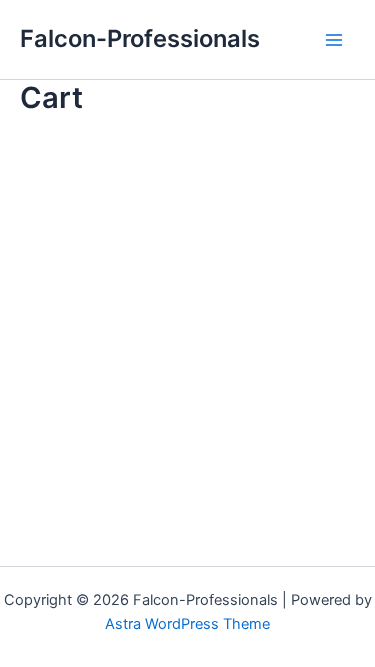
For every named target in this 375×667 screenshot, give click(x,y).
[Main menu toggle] (334, 40)
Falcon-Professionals (140, 38)
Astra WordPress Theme (187, 624)
